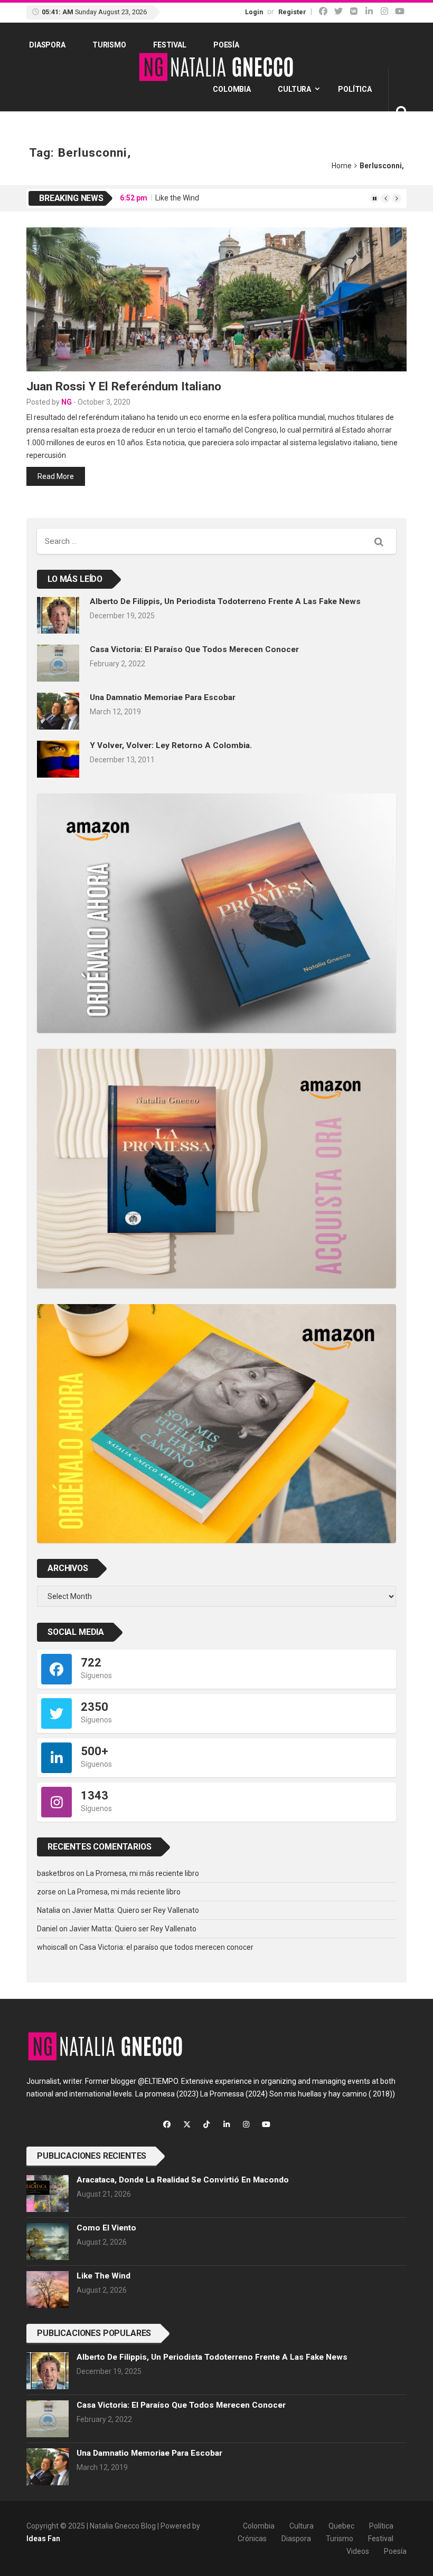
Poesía (226, 45)
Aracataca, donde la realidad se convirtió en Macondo (183, 2180)
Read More (56, 476)
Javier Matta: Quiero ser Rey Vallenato (135, 1910)
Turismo (109, 45)
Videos (358, 2551)
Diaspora (47, 45)
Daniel (47, 1929)
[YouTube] (400, 11)
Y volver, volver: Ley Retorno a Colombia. (171, 745)
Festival (170, 45)
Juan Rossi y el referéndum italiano (124, 386)
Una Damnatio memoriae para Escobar (163, 697)
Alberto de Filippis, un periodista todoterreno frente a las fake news (225, 601)
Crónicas (252, 2539)
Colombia (232, 89)
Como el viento (106, 2228)
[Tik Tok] (354, 11)
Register (292, 12)
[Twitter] (338, 11)
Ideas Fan (43, 2539)
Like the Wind (177, 198)
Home (342, 166)
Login (254, 12)
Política (355, 89)
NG (67, 402)
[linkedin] (369, 11)
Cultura (294, 89)
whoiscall (52, 1947)
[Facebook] (323, 11)
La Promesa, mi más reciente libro (143, 1873)
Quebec (341, 2526)
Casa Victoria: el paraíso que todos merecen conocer (194, 649)
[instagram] (384, 11)
